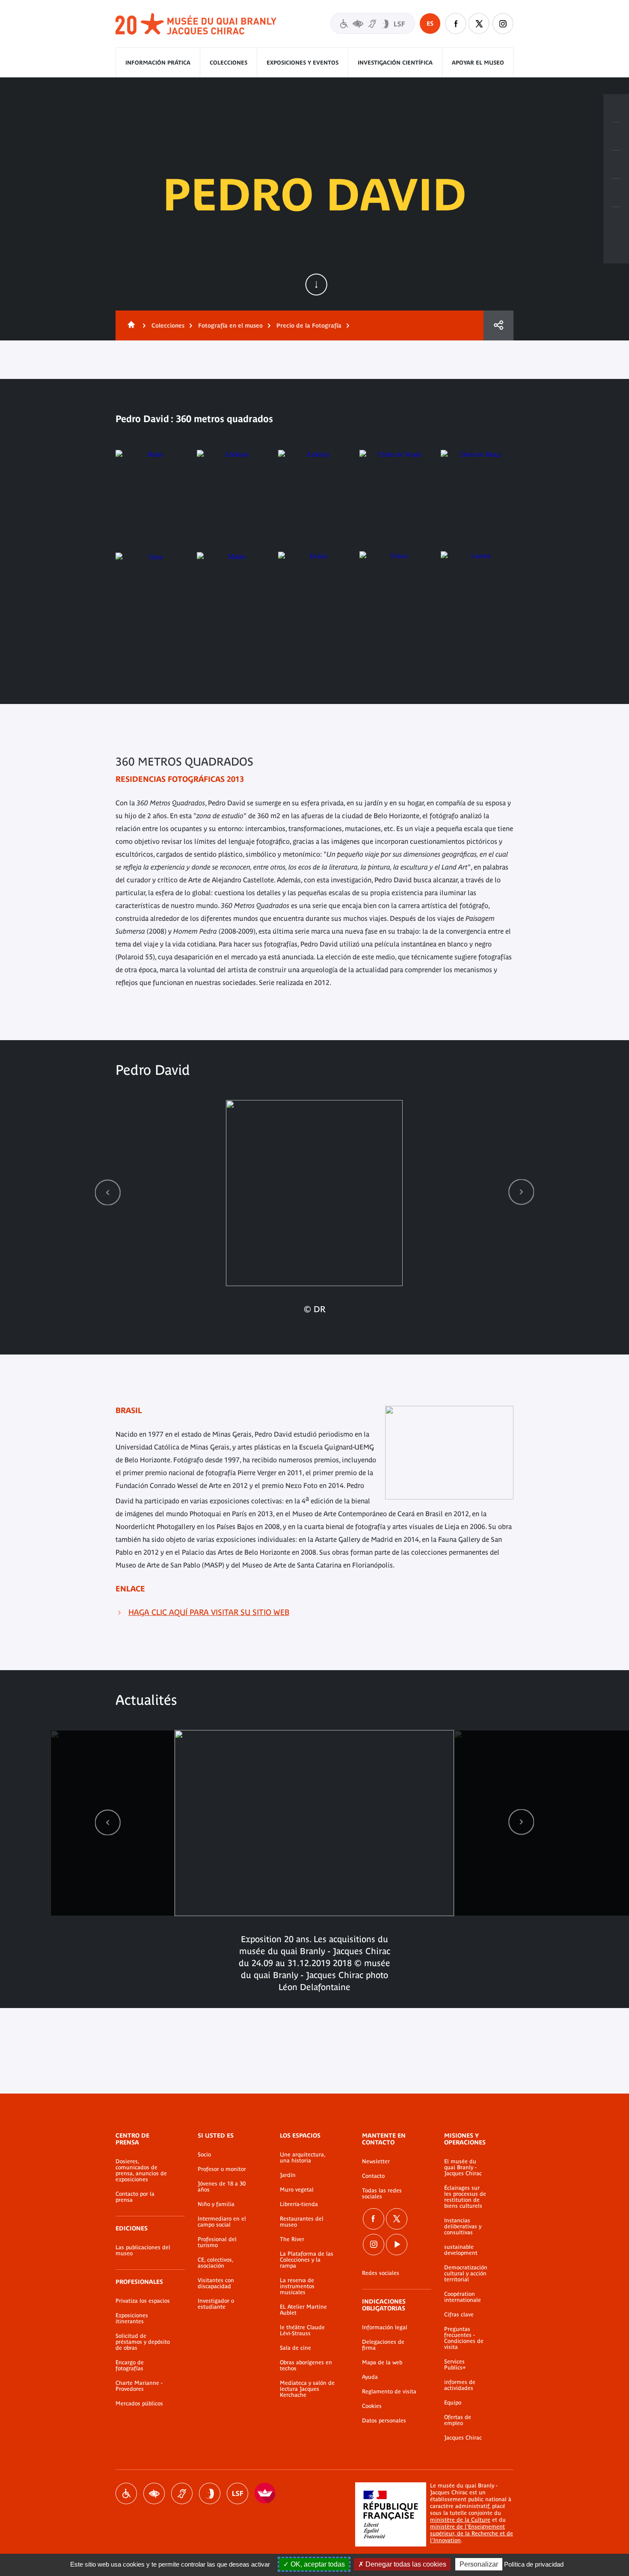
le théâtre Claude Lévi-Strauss (302, 2331)
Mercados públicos (139, 2404)
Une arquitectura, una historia (303, 2158)
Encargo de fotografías (130, 2366)
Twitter (479, 24)
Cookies (372, 2406)
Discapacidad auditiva (182, 2493)
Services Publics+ (455, 2365)
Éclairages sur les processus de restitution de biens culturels (465, 2197)
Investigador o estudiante (216, 2304)
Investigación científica (395, 63)
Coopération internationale (463, 2297)
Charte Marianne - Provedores (139, 2386)
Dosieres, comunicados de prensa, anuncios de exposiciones (141, 2171)
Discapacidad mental (210, 2493)
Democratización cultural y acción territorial (466, 2274)
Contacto (373, 2176)
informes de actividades (460, 2385)
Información (616, 136)
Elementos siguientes (521, 1192)
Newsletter (376, 2162)
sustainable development (461, 2250)
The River (292, 2239)
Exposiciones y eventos (303, 63)
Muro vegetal (297, 2190)
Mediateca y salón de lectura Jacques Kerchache (307, 2389)
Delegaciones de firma (383, 2345)
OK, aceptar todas (317, 2564)
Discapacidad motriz (126, 2493)
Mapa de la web (382, 2363)
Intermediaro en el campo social (222, 2222)
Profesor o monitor (222, 2169)
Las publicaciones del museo (143, 2251)
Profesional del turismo (217, 2242)
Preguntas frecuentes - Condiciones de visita (464, 2338)
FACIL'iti (265, 2493)
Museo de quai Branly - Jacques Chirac (196, 24)
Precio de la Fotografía (309, 325)
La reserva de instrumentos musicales (297, 2286)
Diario (616, 165)
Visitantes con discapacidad (373, 23)
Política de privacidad (534, 2564)
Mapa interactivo (616, 221)
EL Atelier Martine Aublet (303, 2310)
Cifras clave (459, 2315)
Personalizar (479, 2564)
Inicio (130, 325)
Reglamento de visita (389, 2392)
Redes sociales (381, 2273)
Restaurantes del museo (302, 2222)
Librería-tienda (299, 2204)
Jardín (288, 2175)
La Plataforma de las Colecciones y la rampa (307, 2260)
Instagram (503, 24)
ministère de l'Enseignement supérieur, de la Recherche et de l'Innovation (472, 2533)
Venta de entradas (616, 108)
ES (430, 24)
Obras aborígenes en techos (306, 2366)
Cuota (498, 325)
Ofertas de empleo (458, 2420)
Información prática (158, 63)
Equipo (453, 2403)
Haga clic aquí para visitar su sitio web (209, 1612)
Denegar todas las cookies (405, 2564)
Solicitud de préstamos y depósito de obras (143, 2342)
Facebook (456, 24)
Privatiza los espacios (143, 2301)
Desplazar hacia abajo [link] (316, 284)
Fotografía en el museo (230, 325)
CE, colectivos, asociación (215, 2263)
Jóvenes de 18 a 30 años (222, 2187)
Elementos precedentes (108, 1192)
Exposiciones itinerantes (132, 2319)
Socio (204, 2155)
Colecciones (228, 63)
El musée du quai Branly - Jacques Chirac (463, 2168)
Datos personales (384, 2421)
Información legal (385, 2328)
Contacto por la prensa (135, 2197)
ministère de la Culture (460, 2520)
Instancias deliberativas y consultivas (463, 2227)
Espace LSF (237, 2493)
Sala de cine (295, 2348)
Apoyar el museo (478, 63)
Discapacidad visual (154, 2493)
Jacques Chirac (463, 2438)
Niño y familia (216, 2204)
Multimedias (616, 193)
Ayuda (370, 2377)
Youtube (397, 2245)
